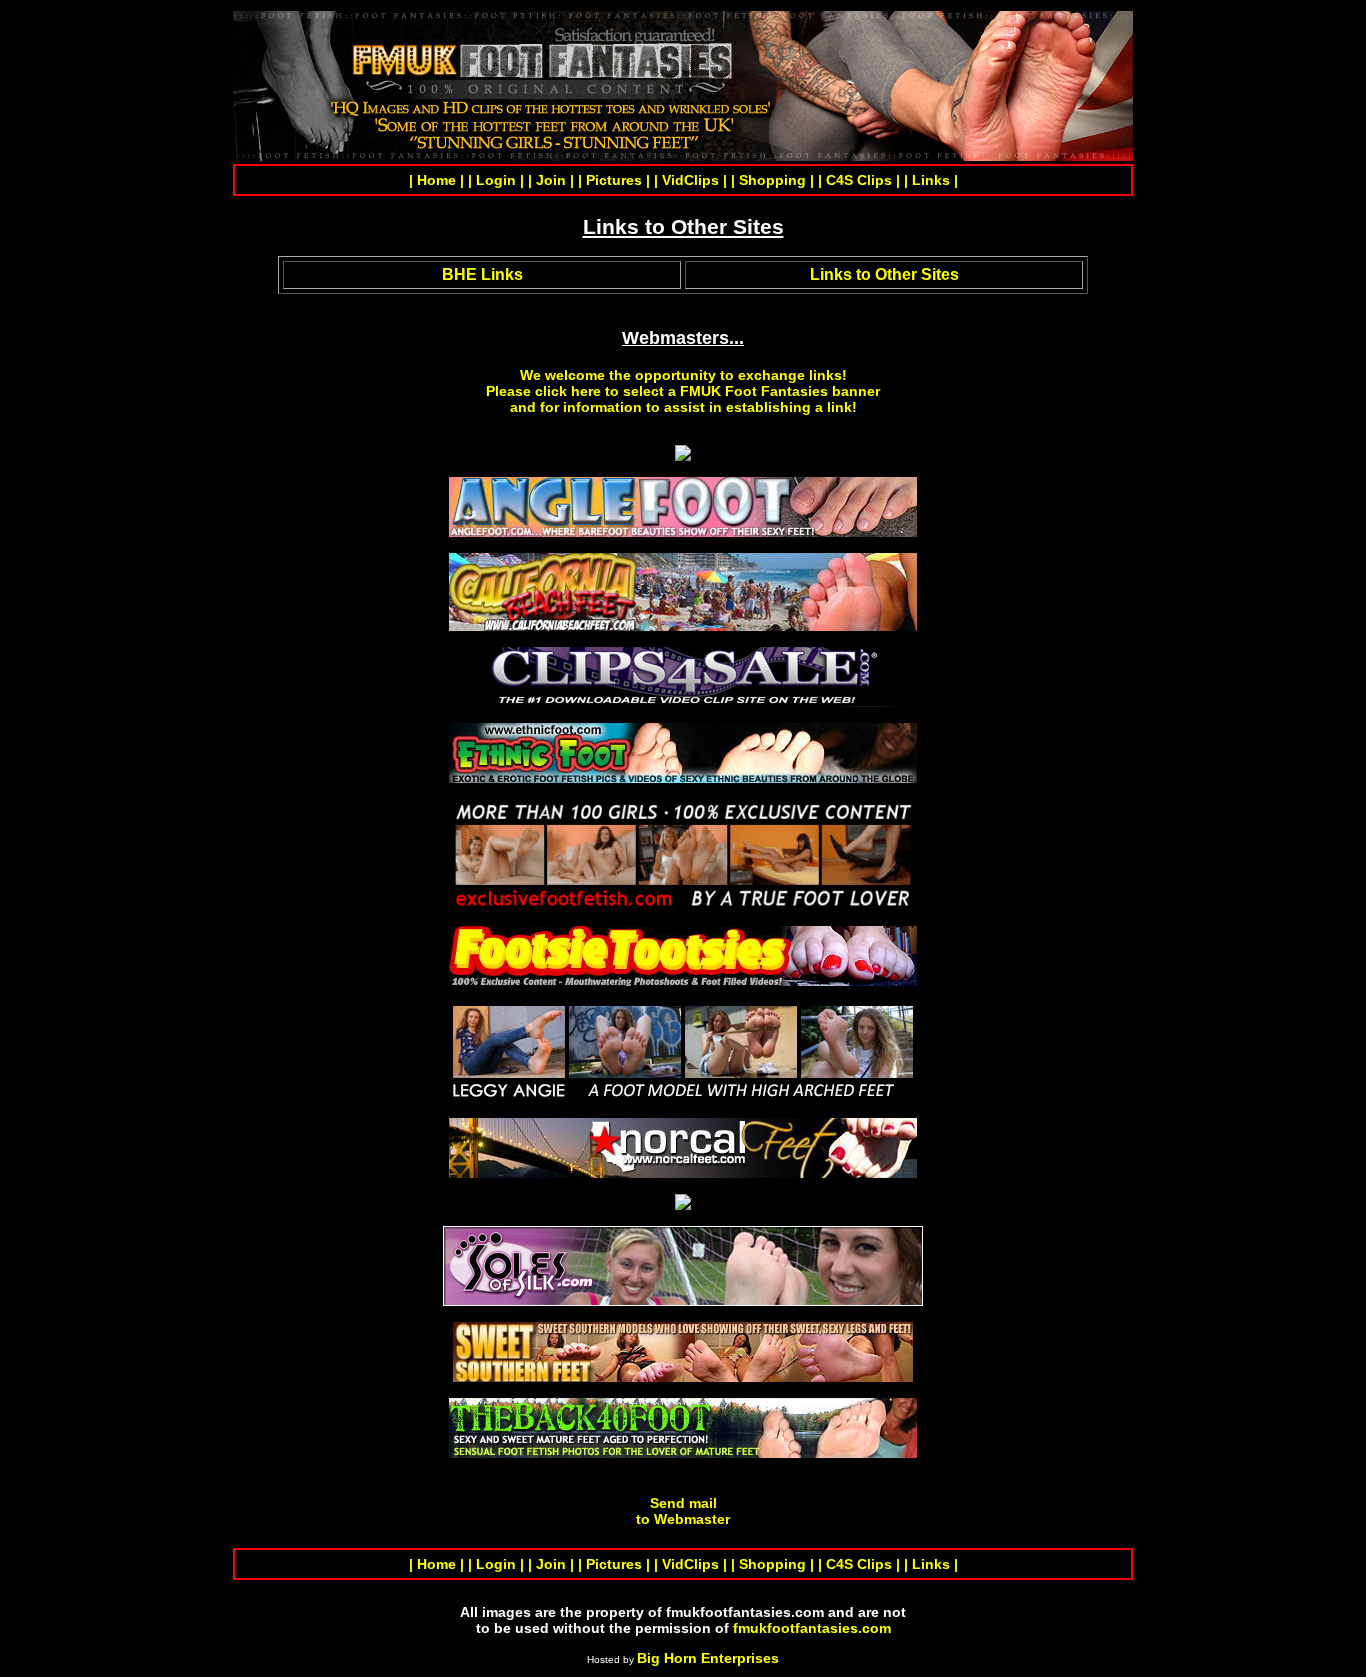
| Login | (496, 180)
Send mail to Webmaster (683, 1511)
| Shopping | (772, 180)
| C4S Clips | (859, 180)
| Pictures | (614, 180)
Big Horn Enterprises (708, 1658)
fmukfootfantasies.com (812, 1628)
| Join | (551, 180)
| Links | (931, 180)
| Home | (436, 180)
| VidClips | (690, 180)
